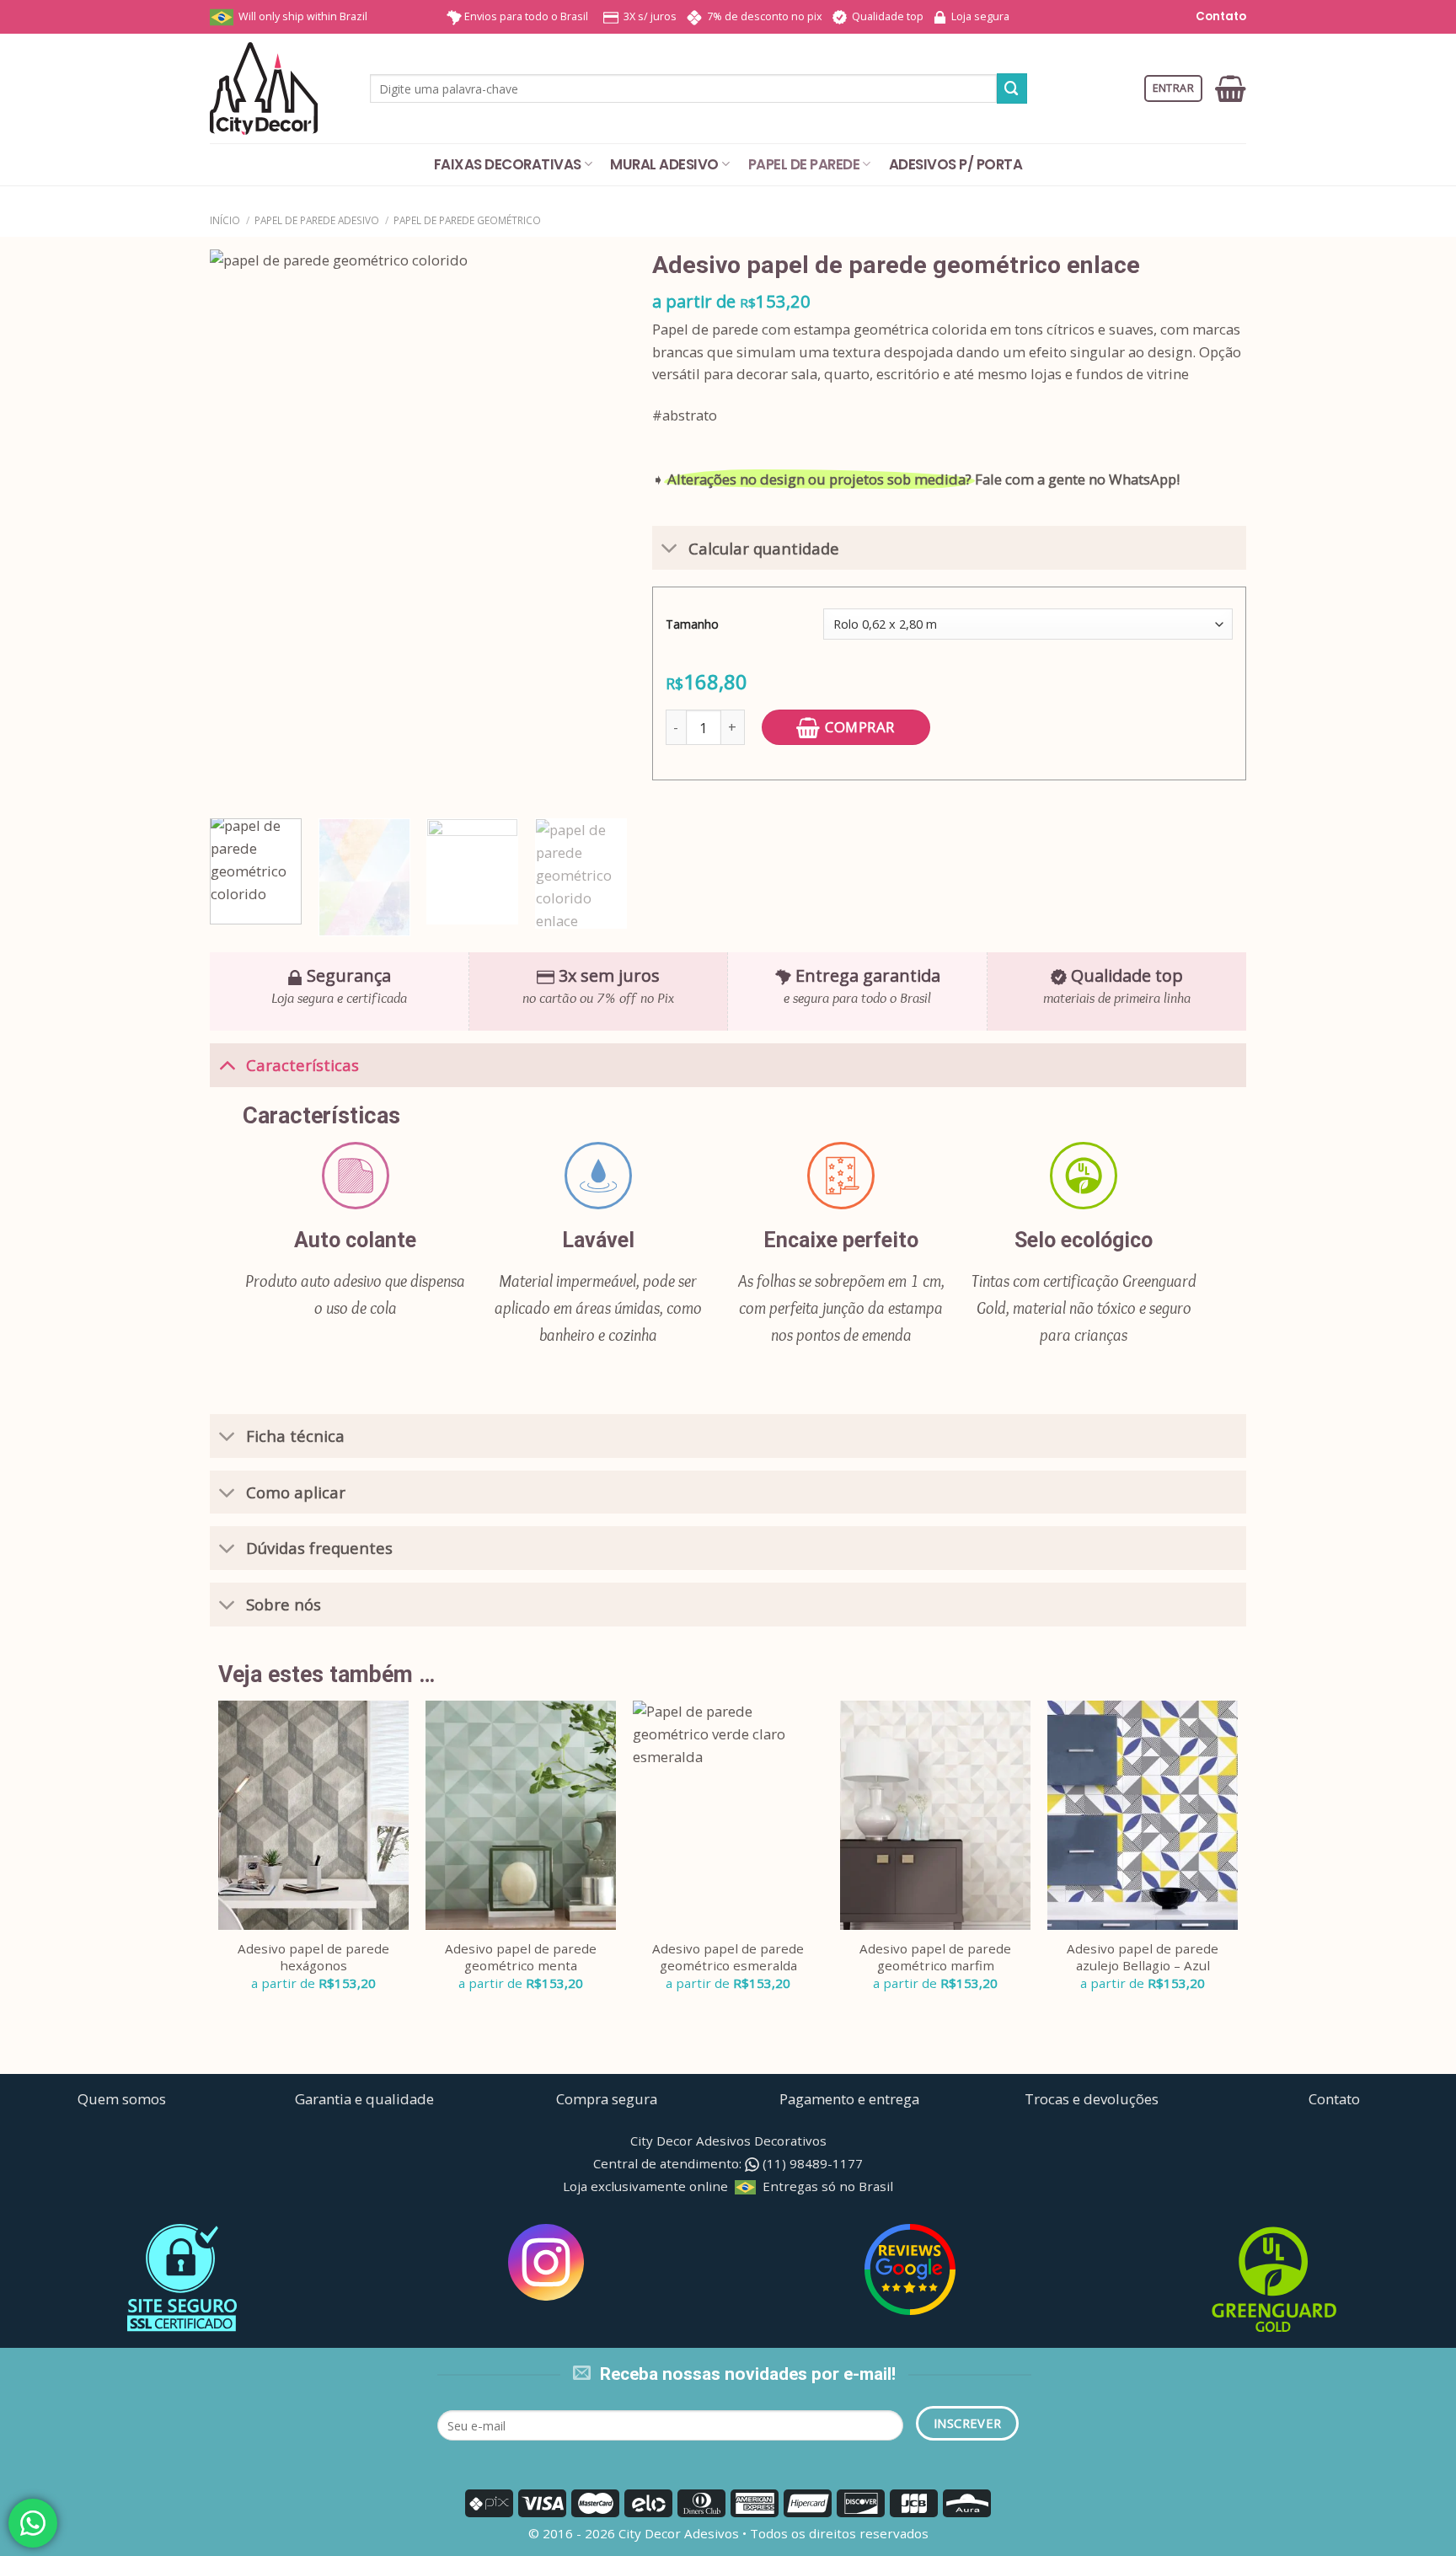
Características (302, 1065)
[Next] (597, 528)
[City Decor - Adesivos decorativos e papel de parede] (277, 88)
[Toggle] (669, 550)
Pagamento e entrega (849, 2099)
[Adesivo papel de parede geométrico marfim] (935, 1815)
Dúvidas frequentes (319, 1548)
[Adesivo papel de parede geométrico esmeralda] (728, 1815)
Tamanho (692, 624)
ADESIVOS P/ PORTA (955, 164)
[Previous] (239, 528)
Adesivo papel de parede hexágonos (313, 1957)
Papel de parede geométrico (467, 220)
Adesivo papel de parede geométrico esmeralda (728, 1957)
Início (225, 220)
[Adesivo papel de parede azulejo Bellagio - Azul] (1143, 1815)
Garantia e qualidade (364, 2099)
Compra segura (607, 2099)
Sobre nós (284, 1604)
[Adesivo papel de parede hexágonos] (313, 1815)
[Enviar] (1012, 88)
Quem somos (122, 2099)
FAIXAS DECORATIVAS (508, 164)
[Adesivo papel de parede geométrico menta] (521, 1815)
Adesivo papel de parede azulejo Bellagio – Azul (1143, 1957)
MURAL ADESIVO (664, 164)
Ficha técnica (295, 1436)
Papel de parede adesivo (317, 220)
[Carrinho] (1231, 88)
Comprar (860, 727)
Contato (1220, 16)
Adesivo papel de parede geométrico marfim (935, 1957)
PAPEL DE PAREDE (804, 164)
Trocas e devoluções (1092, 2099)
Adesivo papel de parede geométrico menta (521, 1957)
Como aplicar (296, 1492)
